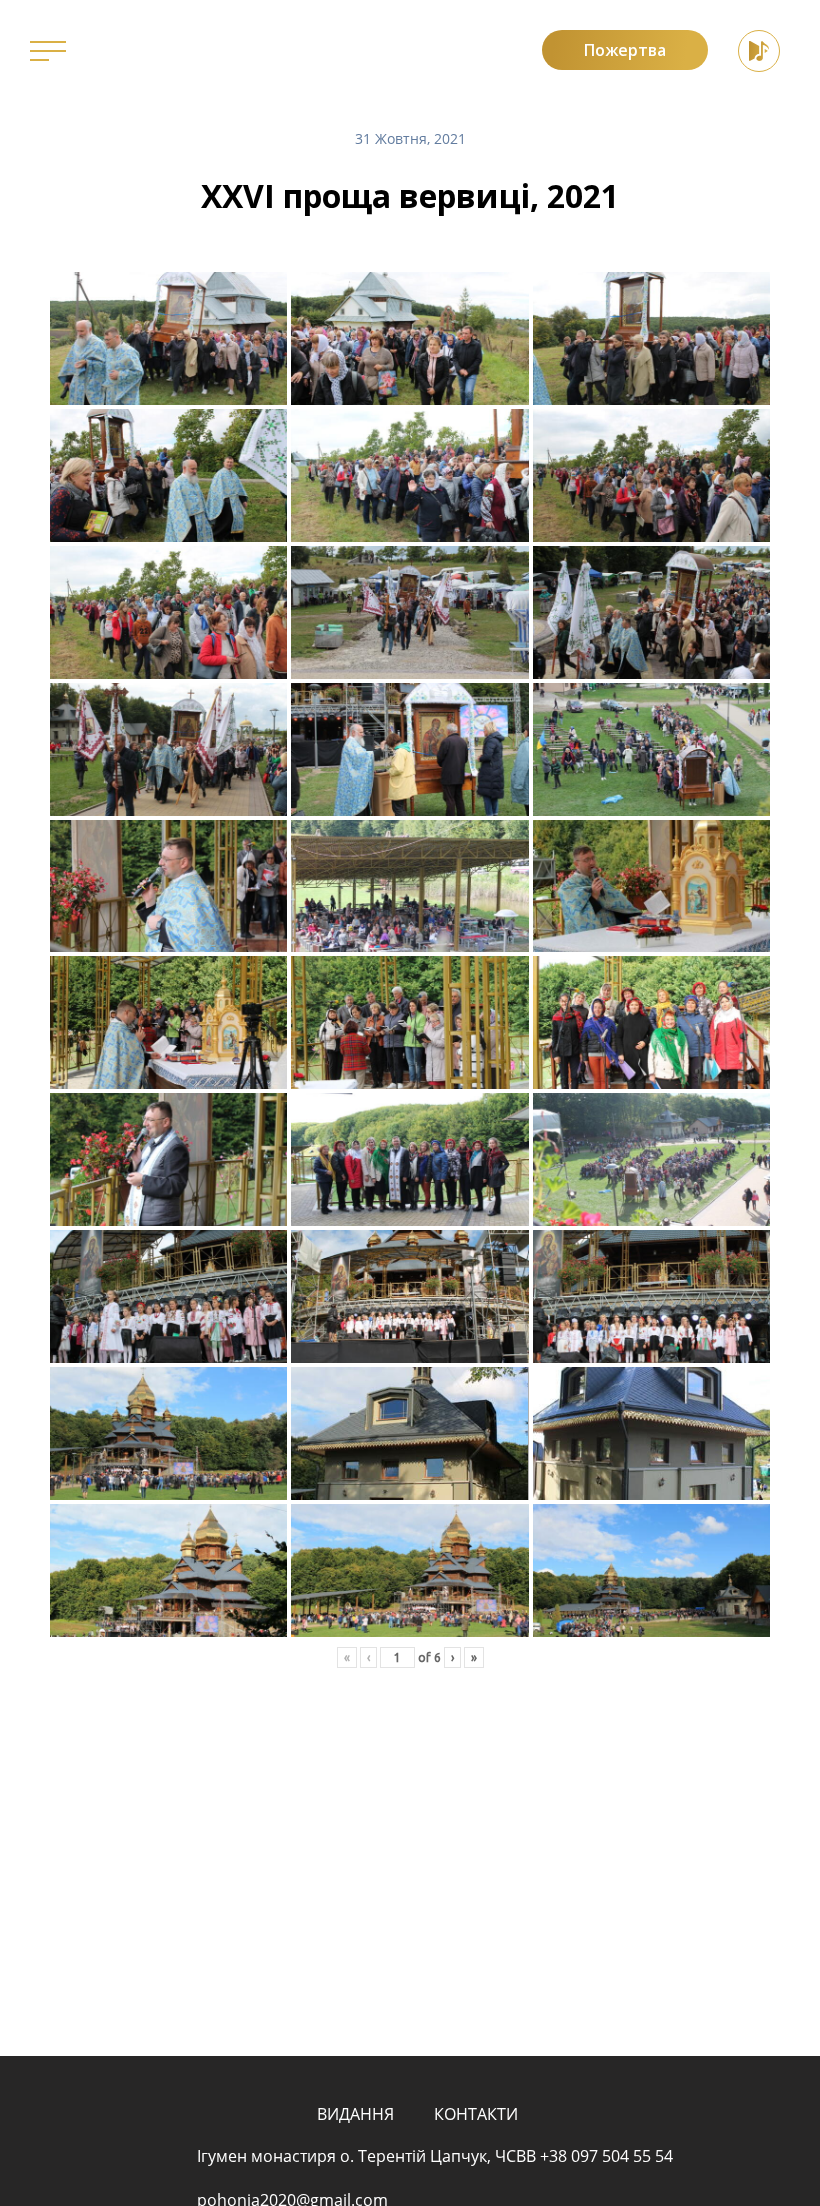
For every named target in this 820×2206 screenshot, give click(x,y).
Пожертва (625, 50)
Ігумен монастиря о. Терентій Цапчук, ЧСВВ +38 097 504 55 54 (435, 2156)
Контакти (476, 2114)
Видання (355, 2114)
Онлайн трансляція (759, 51)
